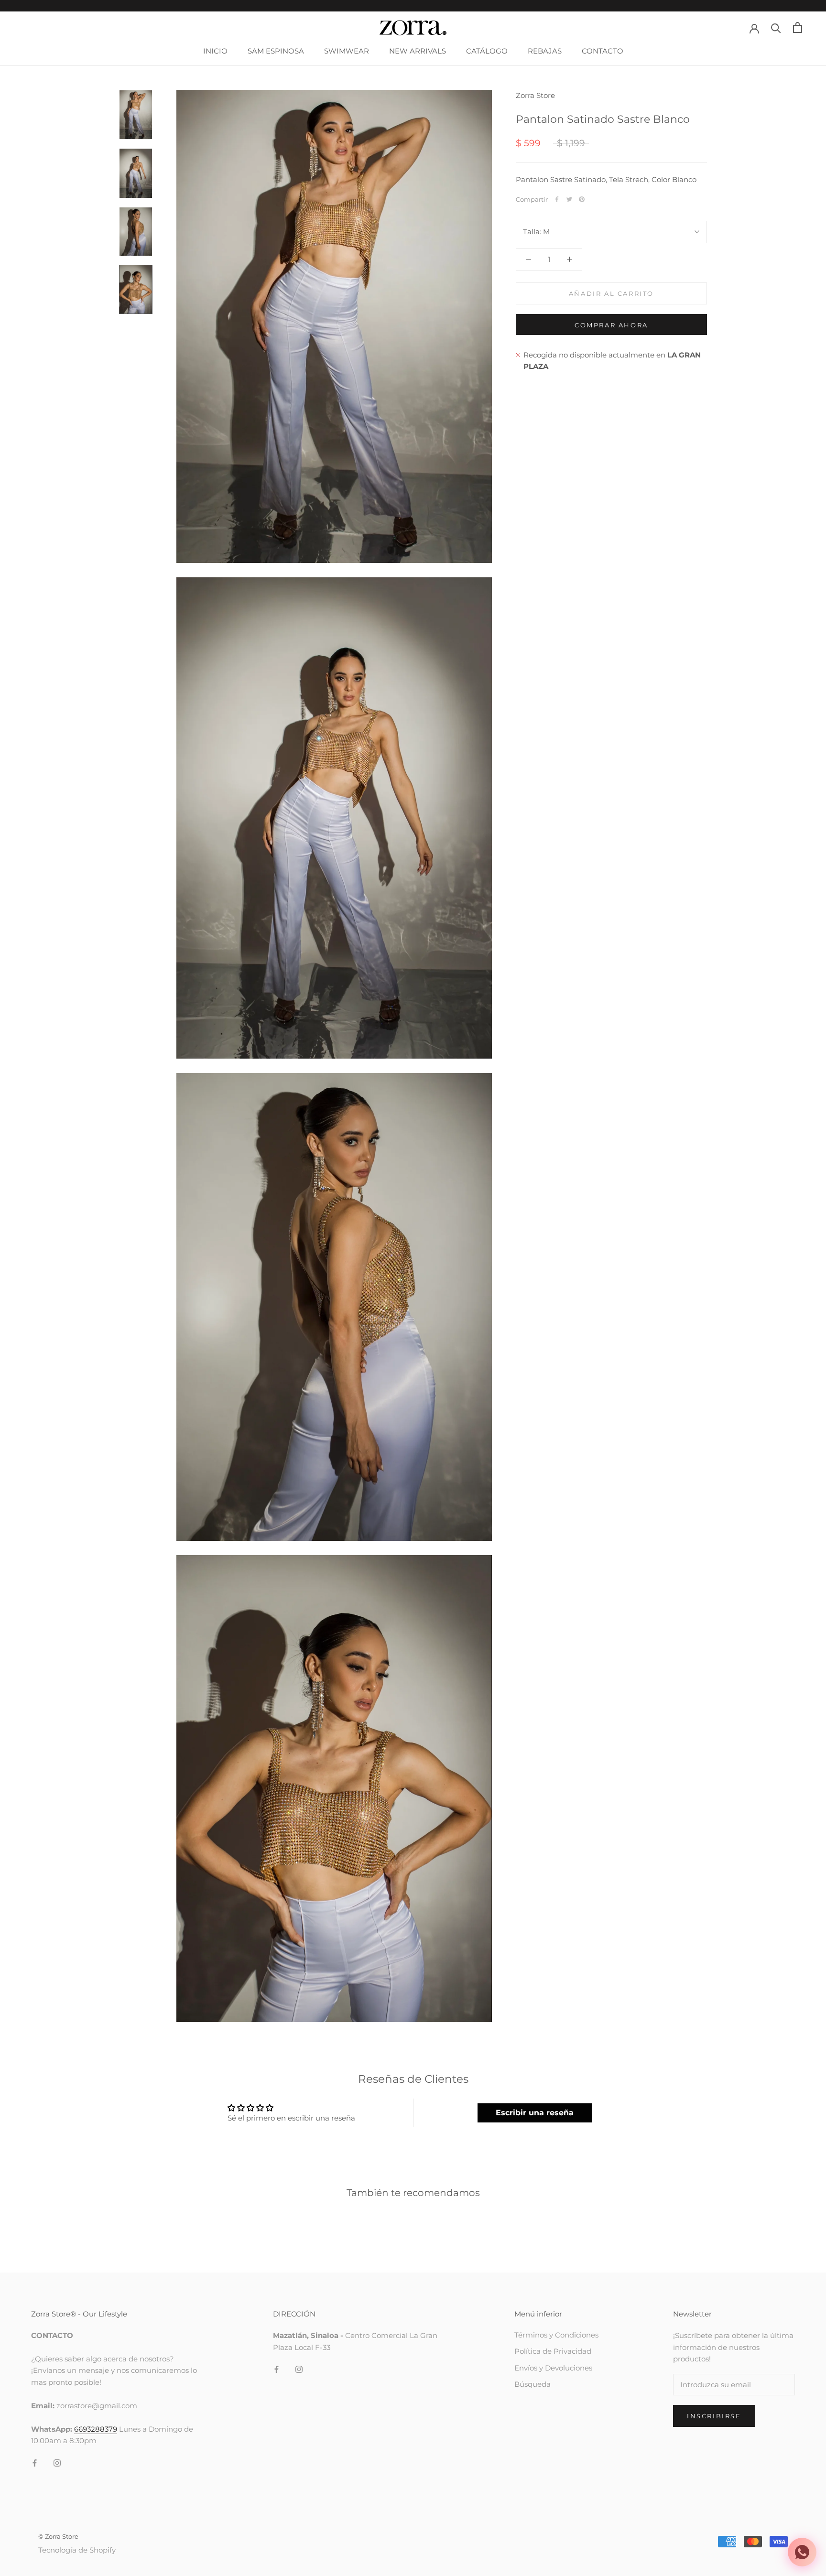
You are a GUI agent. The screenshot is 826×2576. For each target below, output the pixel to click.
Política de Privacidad (553, 2351)
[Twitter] (569, 199)
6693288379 (96, 2429)
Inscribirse (714, 2416)
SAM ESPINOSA (276, 51)
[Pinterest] (582, 199)
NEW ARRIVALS (418, 51)
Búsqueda (533, 2384)
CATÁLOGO (487, 51)
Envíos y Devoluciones (553, 2368)
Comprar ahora (611, 325)
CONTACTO (603, 51)
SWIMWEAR (347, 51)
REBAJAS (545, 51)
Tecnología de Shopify (77, 2550)
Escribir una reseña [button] (535, 2113)
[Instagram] (57, 2462)
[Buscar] (776, 27)
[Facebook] (557, 199)
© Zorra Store (58, 2536)
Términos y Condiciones (556, 2335)
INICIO (215, 51)
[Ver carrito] (798, 27)
